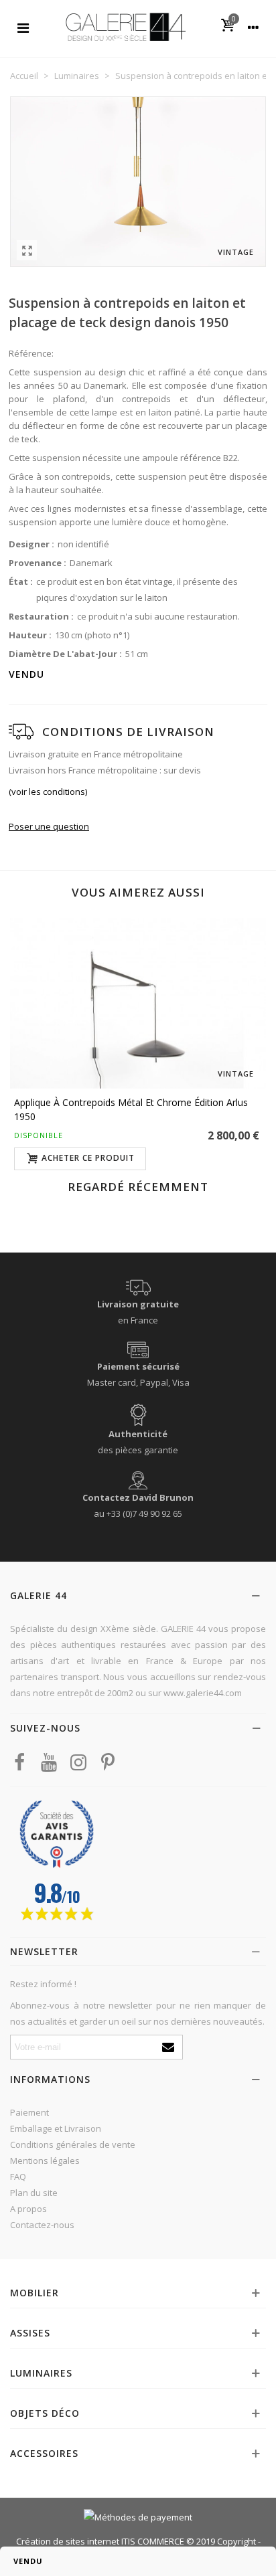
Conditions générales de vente (73, 2144)
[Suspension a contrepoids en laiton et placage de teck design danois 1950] (27, 250)
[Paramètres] (253, 27)
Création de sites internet (68, 2541)
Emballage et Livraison (56, 2128)
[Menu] (23, 27)
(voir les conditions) (48, 792)
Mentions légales (45, 2160)
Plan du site (34, 2193)
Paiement (29, 2112)
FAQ (18, 2177)
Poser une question (49, 826)
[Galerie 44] (125, 26)
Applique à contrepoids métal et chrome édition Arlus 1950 (131, 1109)
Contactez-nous (42, 2225)
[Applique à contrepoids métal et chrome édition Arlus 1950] (138, 1003)
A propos (28, 2209)
